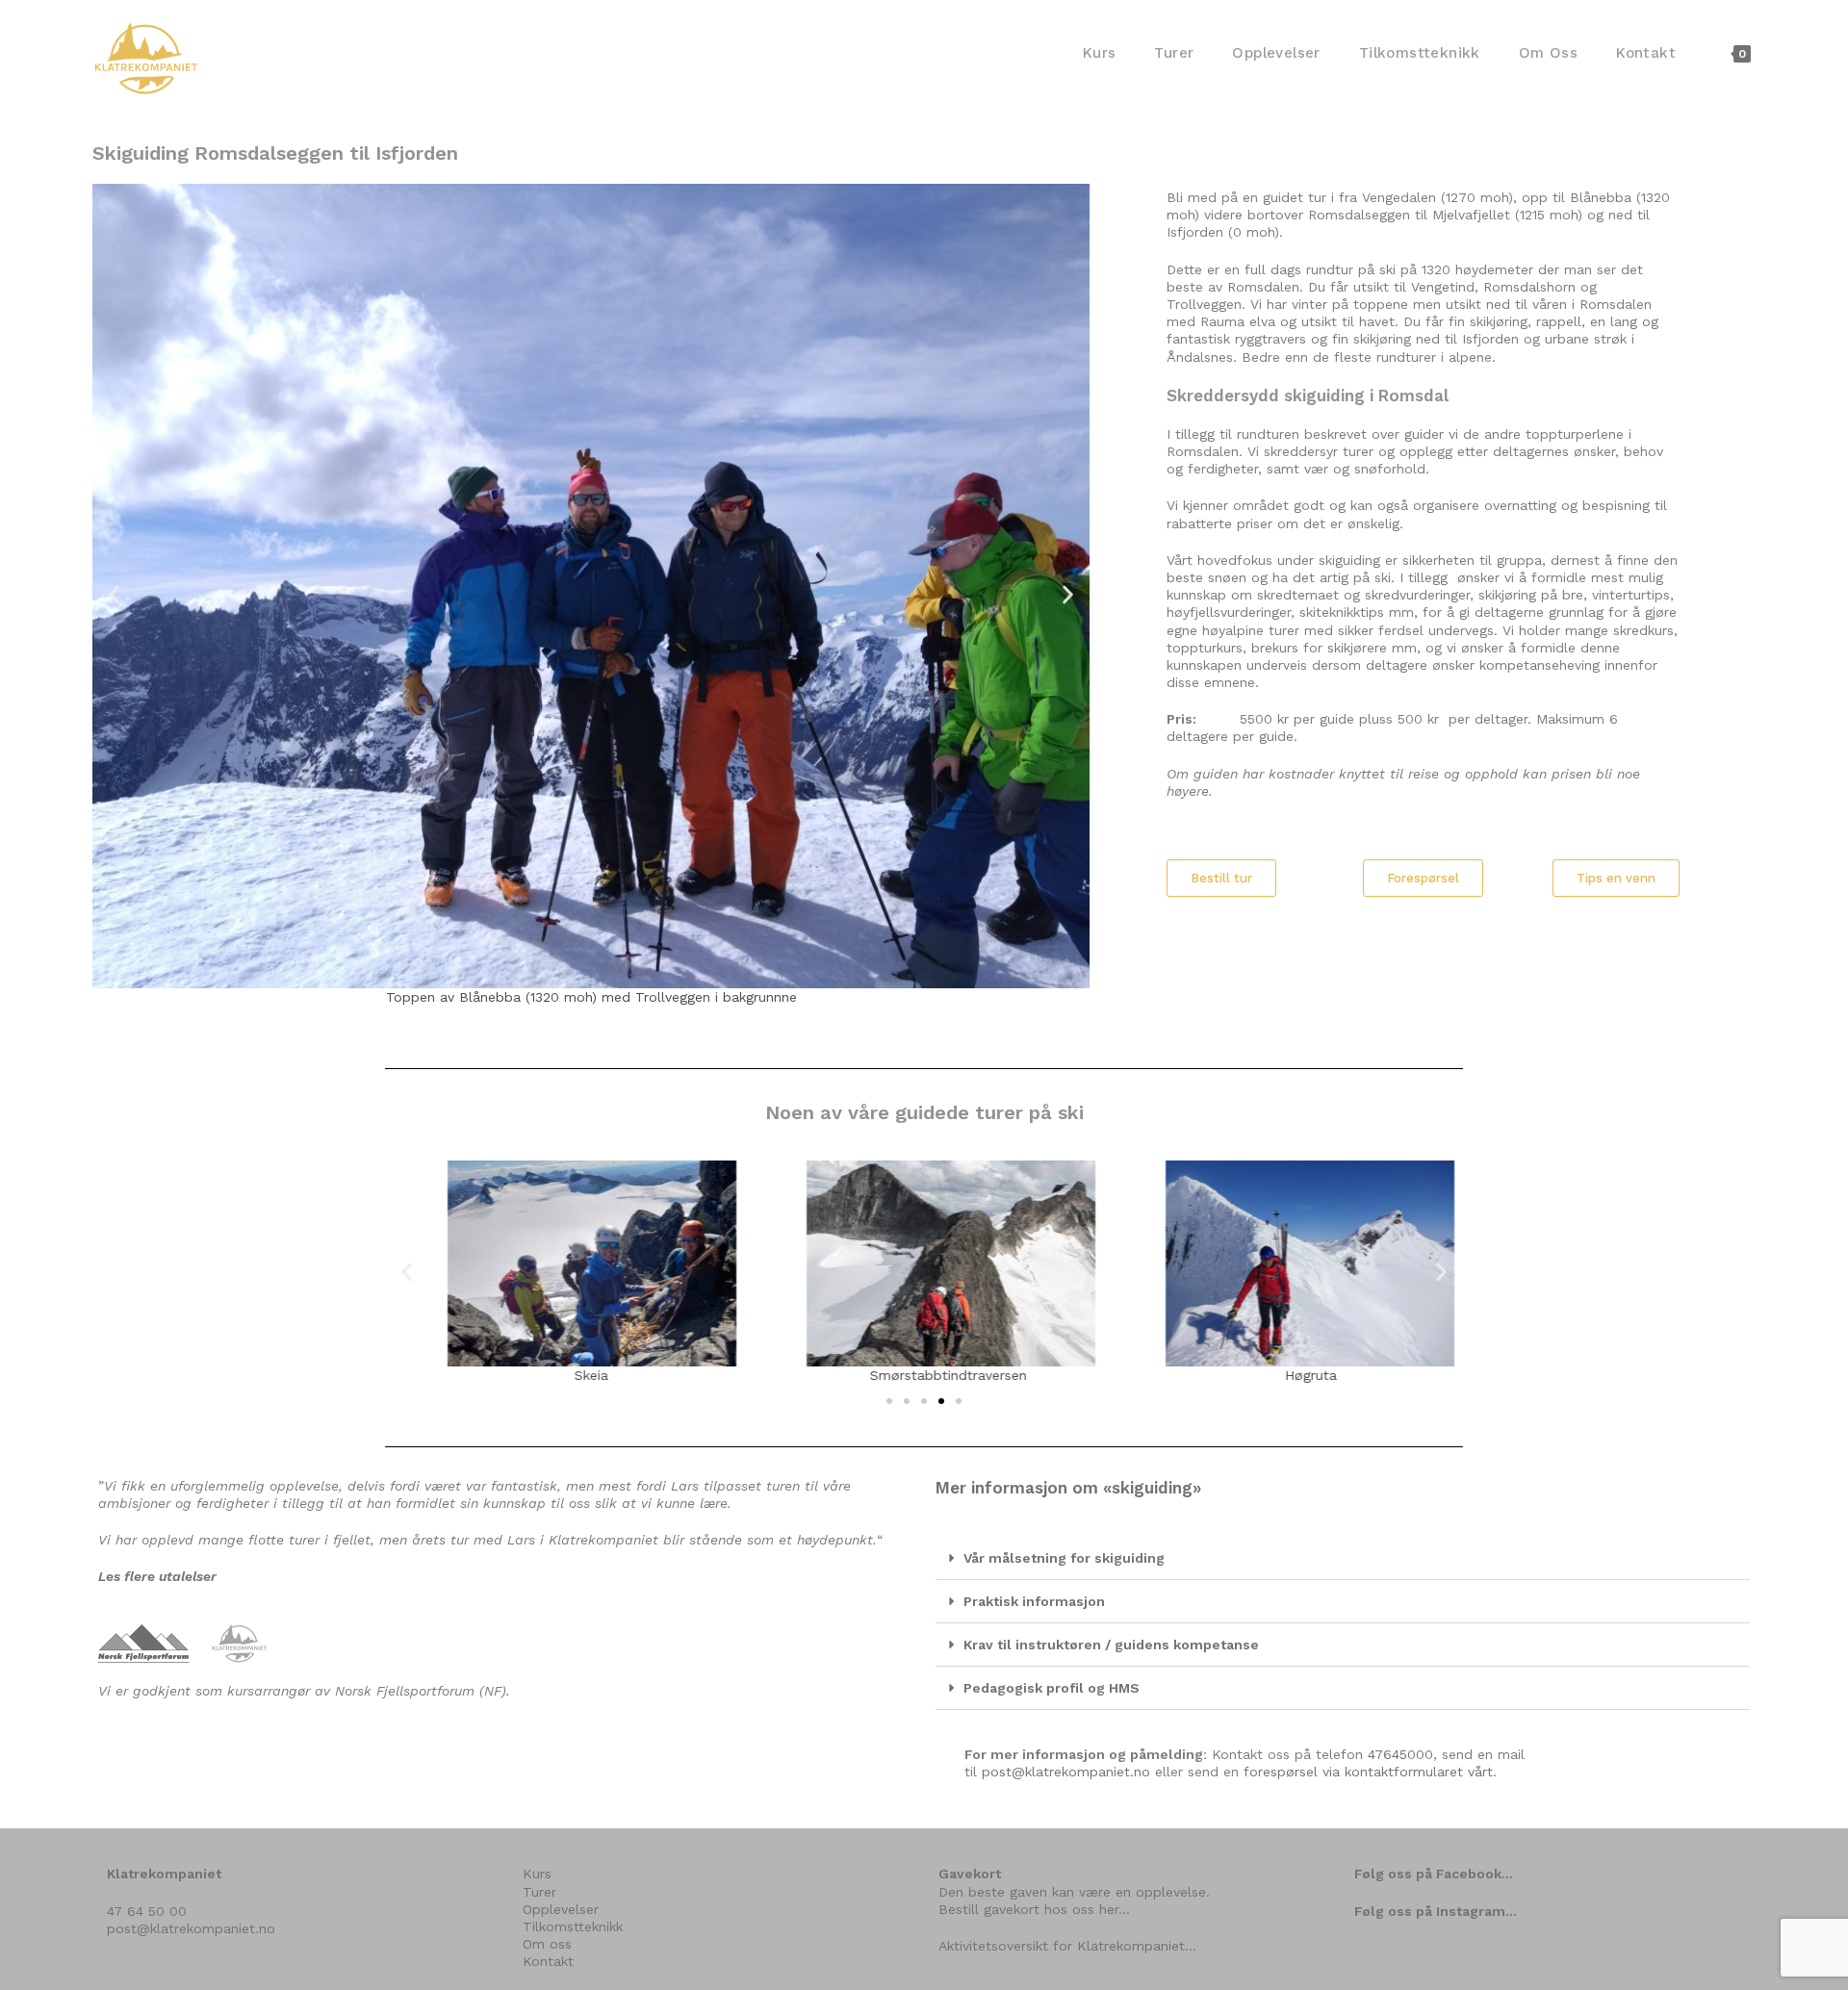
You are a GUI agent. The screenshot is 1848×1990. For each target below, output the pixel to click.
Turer (539, 1892)
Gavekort (970, 1874)
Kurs (537, 1874)
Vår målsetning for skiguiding (1064, 1558)
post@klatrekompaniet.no (1066, 1772)
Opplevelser (561, 1909)
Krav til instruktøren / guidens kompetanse (1111, 1645)
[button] (114, 594)
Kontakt (548, 1961)
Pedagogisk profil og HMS (1052, 1688)
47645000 (1400, 1754)
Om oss (547, 1944)
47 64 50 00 (147, 1911)
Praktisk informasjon (1034, 1601)
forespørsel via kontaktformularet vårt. (1370, 1772)
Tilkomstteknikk (573, 1926)
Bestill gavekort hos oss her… (1034, 1909)
